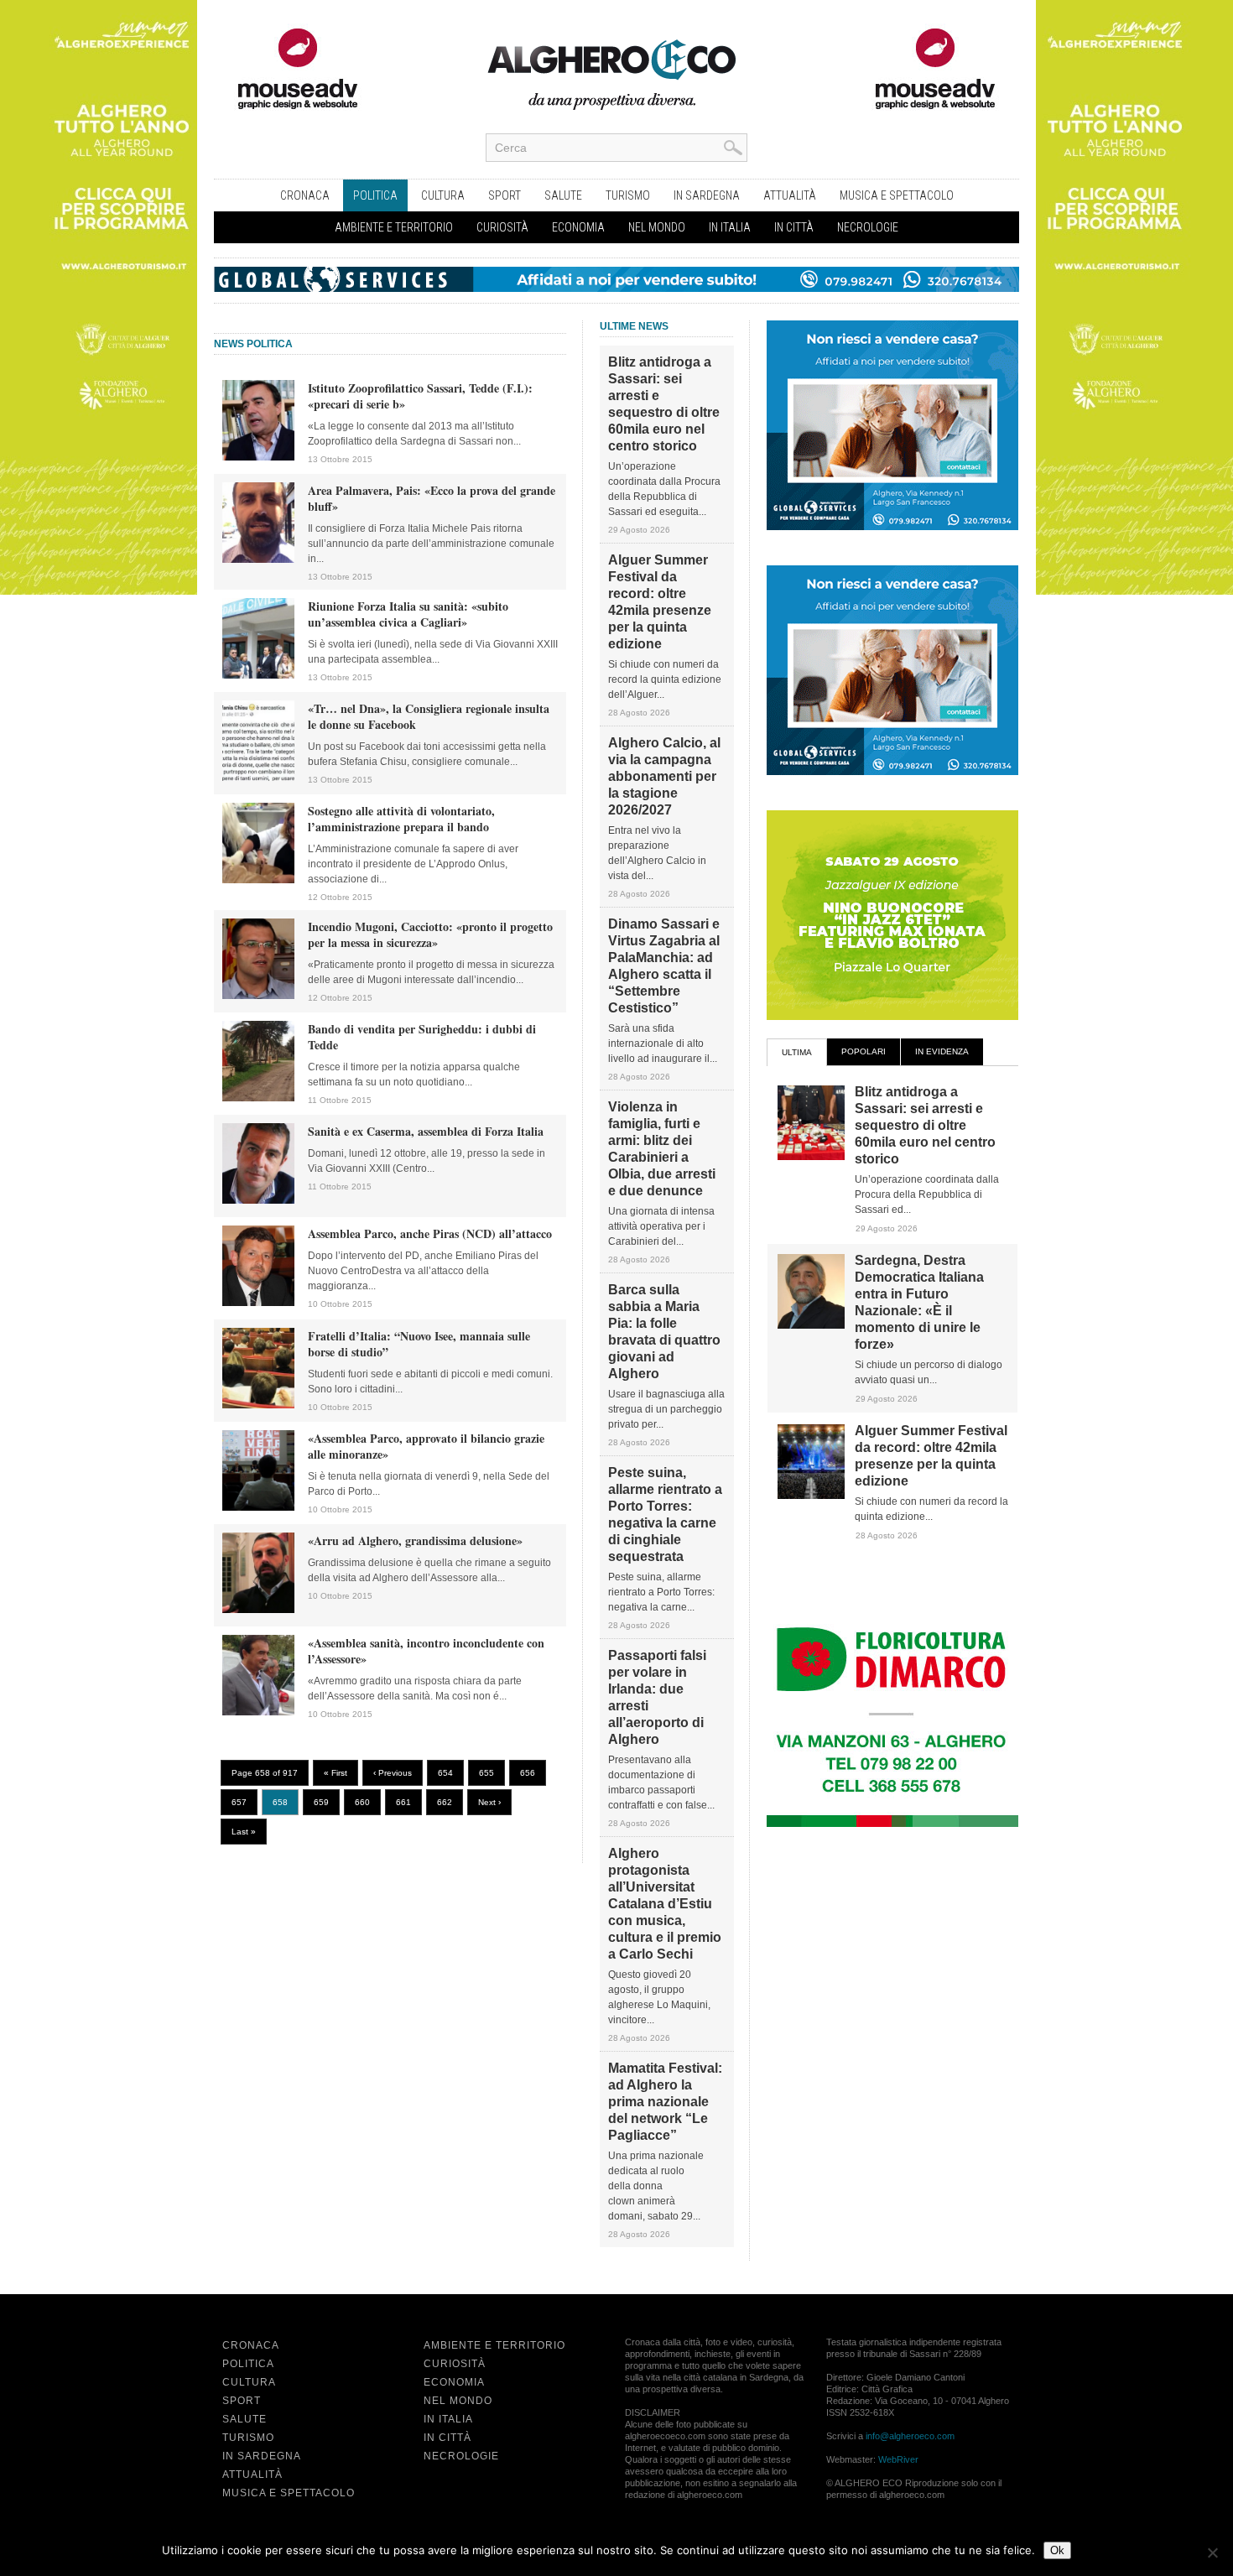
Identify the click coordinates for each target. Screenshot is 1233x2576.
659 (321, 1802)
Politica (375, 195)
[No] (1212, 2553)
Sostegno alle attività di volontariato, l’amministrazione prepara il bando (401, 819)
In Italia (730, 227)
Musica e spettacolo (897, 195)
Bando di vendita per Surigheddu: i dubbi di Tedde (422, 1037)
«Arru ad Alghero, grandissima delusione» (415, 1540)
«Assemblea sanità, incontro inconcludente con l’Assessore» (426, 1651)
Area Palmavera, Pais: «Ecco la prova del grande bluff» (432, 498)
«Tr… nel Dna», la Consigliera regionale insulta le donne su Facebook (429, 716)
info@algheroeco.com (910, 2436)
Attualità (790, 195)
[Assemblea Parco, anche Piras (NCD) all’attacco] (258, 1303)
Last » (244, 1832)
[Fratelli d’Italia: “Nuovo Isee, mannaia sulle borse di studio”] (258, 1405)
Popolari (864, 1051)
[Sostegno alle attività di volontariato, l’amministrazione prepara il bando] (258, 880)
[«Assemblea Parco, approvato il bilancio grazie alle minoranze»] (258, 1507)
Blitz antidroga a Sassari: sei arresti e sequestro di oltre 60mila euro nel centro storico (664, 404)
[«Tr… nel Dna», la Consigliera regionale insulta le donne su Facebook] (258, 778)
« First (336, 1773)
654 (445, 1773)
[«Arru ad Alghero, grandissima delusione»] (258, 1610)
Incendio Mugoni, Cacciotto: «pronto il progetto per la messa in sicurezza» (430, 934)
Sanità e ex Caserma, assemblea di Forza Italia (426, 1131)
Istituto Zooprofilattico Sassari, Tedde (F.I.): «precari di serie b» (420, 396)
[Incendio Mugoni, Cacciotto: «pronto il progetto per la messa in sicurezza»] (258, 996)
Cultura (443, 195)
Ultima (797, 1052)
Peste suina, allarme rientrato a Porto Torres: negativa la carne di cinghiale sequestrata (665, 1514)
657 (239, 1802)
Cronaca (305, 195)
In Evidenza (942, 1051)
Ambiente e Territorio (394, 227)
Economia (578, 227)
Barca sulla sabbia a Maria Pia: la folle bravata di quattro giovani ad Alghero (664, 1332)
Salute (563, 195)
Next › (489, 1802)
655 (486, 1773)
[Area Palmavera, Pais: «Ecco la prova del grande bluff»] (258, 559)
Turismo (628, 195)
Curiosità (502, 227)
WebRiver (898, 2459)
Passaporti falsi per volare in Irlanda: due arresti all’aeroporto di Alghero (657, 1697)
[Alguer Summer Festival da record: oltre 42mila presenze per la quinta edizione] (811, 1496)
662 (445, 1802)
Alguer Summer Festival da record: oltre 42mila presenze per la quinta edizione (660, 602)
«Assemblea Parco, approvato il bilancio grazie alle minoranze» (426, 1446)
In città (794, 227)
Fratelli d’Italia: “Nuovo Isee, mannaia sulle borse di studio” (419, 1344)
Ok (1057, 2550)
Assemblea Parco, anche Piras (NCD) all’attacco (430, 1233)
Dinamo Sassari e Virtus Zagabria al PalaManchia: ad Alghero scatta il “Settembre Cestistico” (664, 966)
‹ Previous (393, 1773)
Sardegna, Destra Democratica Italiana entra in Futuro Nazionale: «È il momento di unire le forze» (919, 1302)
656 (528, 1773)
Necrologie (868, 227)
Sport (505, 195)
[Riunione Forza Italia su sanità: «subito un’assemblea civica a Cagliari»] (258, 675)
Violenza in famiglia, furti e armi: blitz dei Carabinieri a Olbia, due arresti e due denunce (662, 1149)
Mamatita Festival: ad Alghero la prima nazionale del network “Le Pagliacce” (665, 2102)
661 (403, 1802)
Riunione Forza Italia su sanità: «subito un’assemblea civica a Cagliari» (408, 614)
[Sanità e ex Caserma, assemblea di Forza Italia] (258, 1200)
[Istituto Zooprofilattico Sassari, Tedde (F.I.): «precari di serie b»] (258, 457)
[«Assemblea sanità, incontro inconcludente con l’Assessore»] (258, 1712)
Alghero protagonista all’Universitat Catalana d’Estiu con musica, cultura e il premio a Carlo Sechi (665, 1904)
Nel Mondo (657, 227)
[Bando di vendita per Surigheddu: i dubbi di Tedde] (258, 1098)
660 (362, 1802)
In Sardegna (707, 195)
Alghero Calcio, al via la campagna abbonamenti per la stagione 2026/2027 (664, 776)
